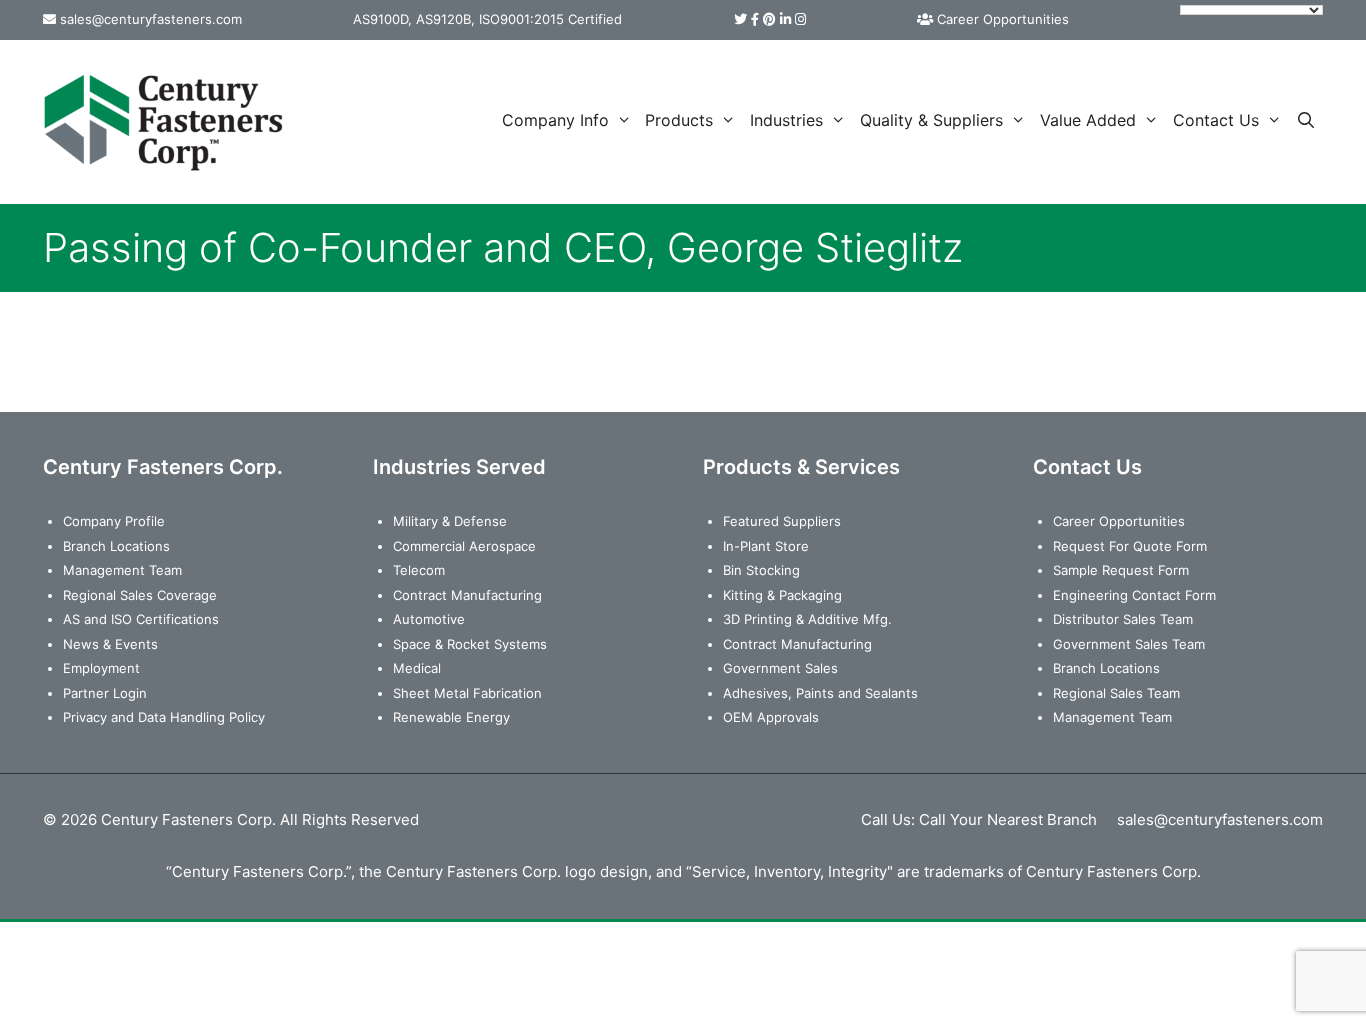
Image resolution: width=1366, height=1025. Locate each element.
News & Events (110, 644)
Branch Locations (116, 546)
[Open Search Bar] (1305, 120)
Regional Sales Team (1116, 693)
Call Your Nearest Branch (1008, 819)
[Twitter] (740, 19)
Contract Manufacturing (467, 595)
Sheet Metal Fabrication (467, 693)
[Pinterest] (769, 19)
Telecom (419, 570)
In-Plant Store (766, 546)
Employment (101, 668)
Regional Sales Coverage (140, 595)
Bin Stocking (761, 570)
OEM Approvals (771, 717)
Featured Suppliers (782, 521)
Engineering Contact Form (1134, 595)
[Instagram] (800, 19)
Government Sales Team (1129, 644)
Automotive (429, 619)
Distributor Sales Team (1123, 619)
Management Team (122, 570)
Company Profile (114, 521)
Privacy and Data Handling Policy (164, 717)
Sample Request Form (1121, 570)
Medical (417, 668)
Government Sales (780, 668)
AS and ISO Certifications (141, 619)
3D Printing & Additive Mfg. (807, 619)
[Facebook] (755, 19)
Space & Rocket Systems (470, 644)
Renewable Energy (451, 717)
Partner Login (105, 693)
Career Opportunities (1003, 19)
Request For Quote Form (1130, 546)
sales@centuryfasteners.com (151, 19)
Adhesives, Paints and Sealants (820, 693)
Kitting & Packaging (782, 595)
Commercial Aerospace (464, 546)
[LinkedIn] (785, 19)
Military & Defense (450, 521)
